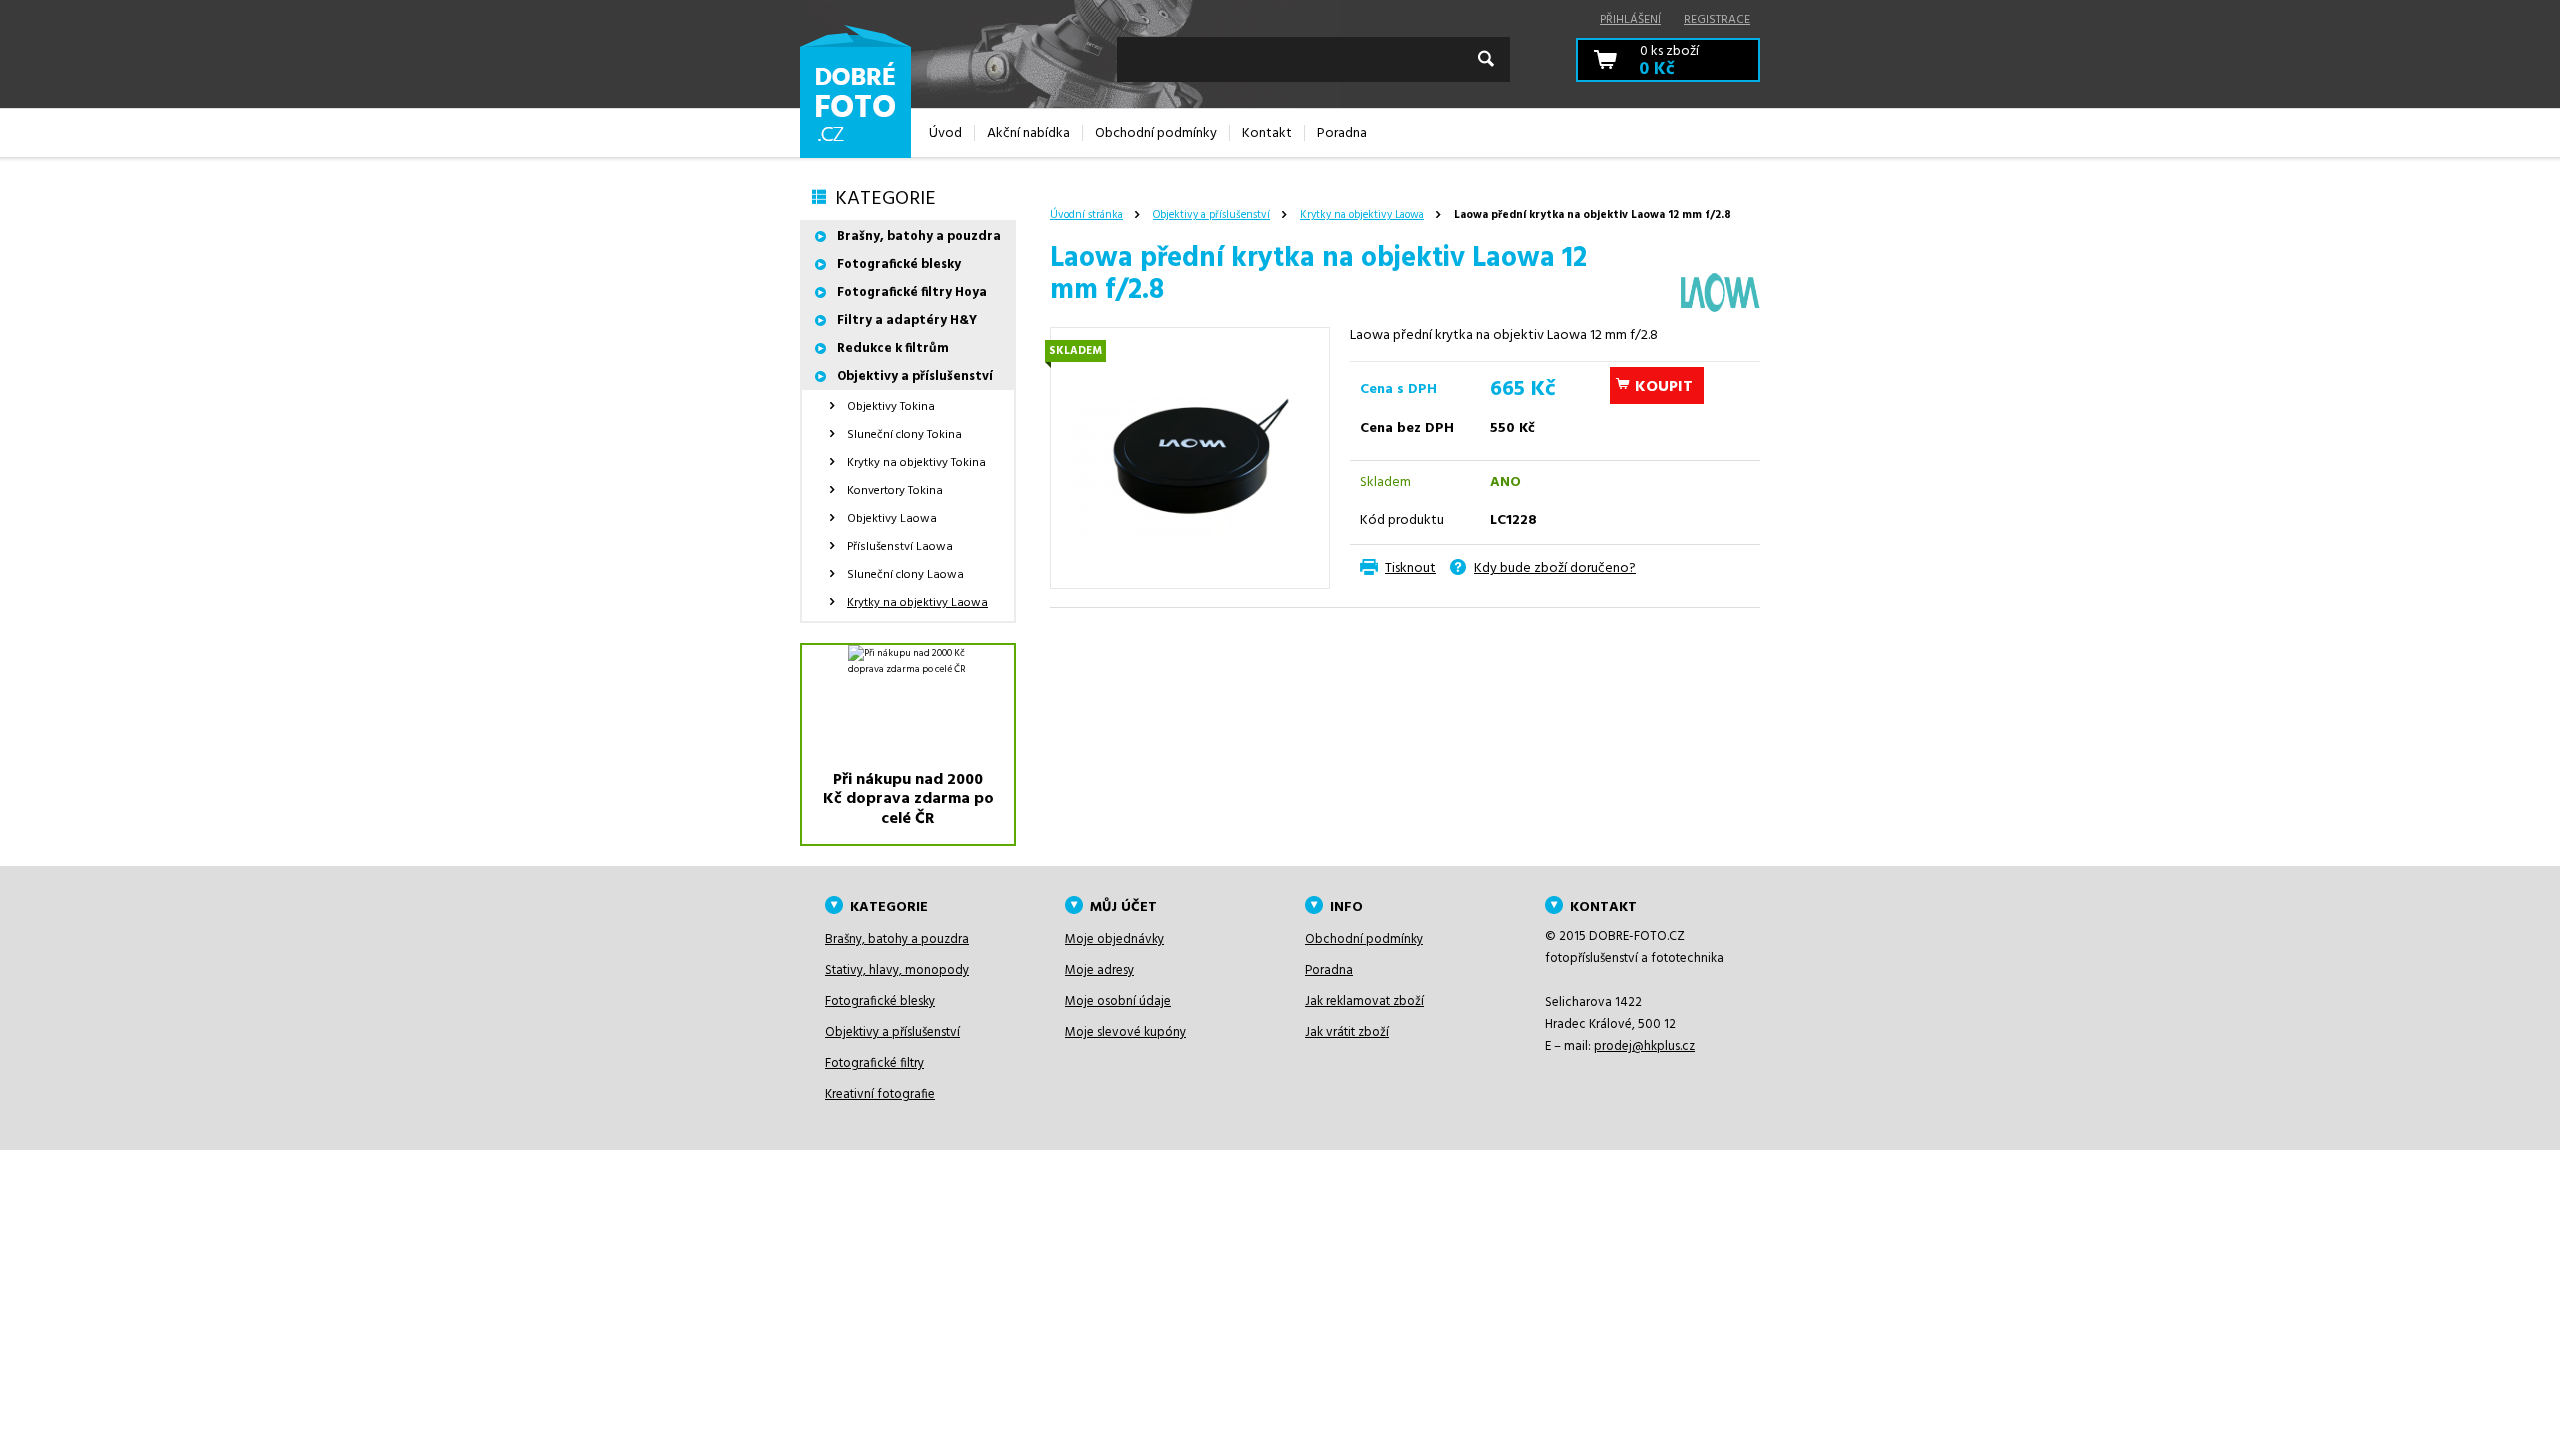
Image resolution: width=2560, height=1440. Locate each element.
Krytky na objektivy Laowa (1362, 215)
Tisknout (1410, 568)
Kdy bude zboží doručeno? (1555, 568)
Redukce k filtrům (893, 348)
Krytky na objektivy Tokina (916, 463)
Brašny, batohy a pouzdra (919, 236)
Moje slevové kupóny (1125, 1032)
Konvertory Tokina (895, 491)
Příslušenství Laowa (900, 547)
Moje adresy (1099, 970)
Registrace (1717, 20)
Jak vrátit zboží (1347, 1032)
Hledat (1486, 58)
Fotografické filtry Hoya (912, 292)
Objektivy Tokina (891, 407)
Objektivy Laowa (892, 519)
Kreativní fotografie (880, 1094)
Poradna (1329, 970)
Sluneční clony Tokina (904, 435)
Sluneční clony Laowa (905, 575)
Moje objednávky (1114, 939)
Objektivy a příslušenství (1211, 215)
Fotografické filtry (874, 1063)
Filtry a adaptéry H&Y (907, 320)
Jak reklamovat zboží (1364, 1001)
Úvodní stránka (1086, 215)
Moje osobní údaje (1118, 1001)
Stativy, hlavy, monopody (897, 970)
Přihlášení (1630, 20)
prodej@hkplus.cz (1644, 1046)
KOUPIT (1664, 387)
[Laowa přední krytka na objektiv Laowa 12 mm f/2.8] (1190, 458)
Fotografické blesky (899, 264)
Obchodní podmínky (1364, 939)
